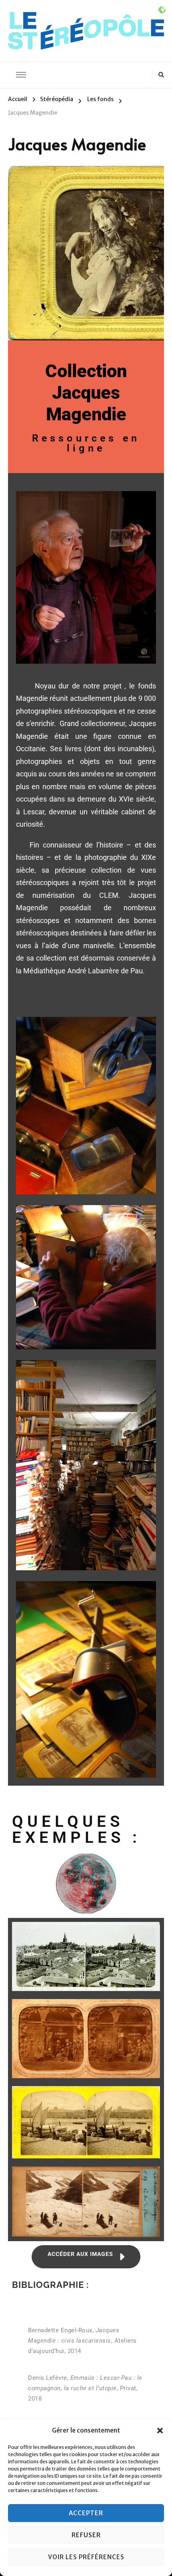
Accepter (86, 2513)
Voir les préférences (86, 2557)
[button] (160, 2431)
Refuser (86, 2535)
